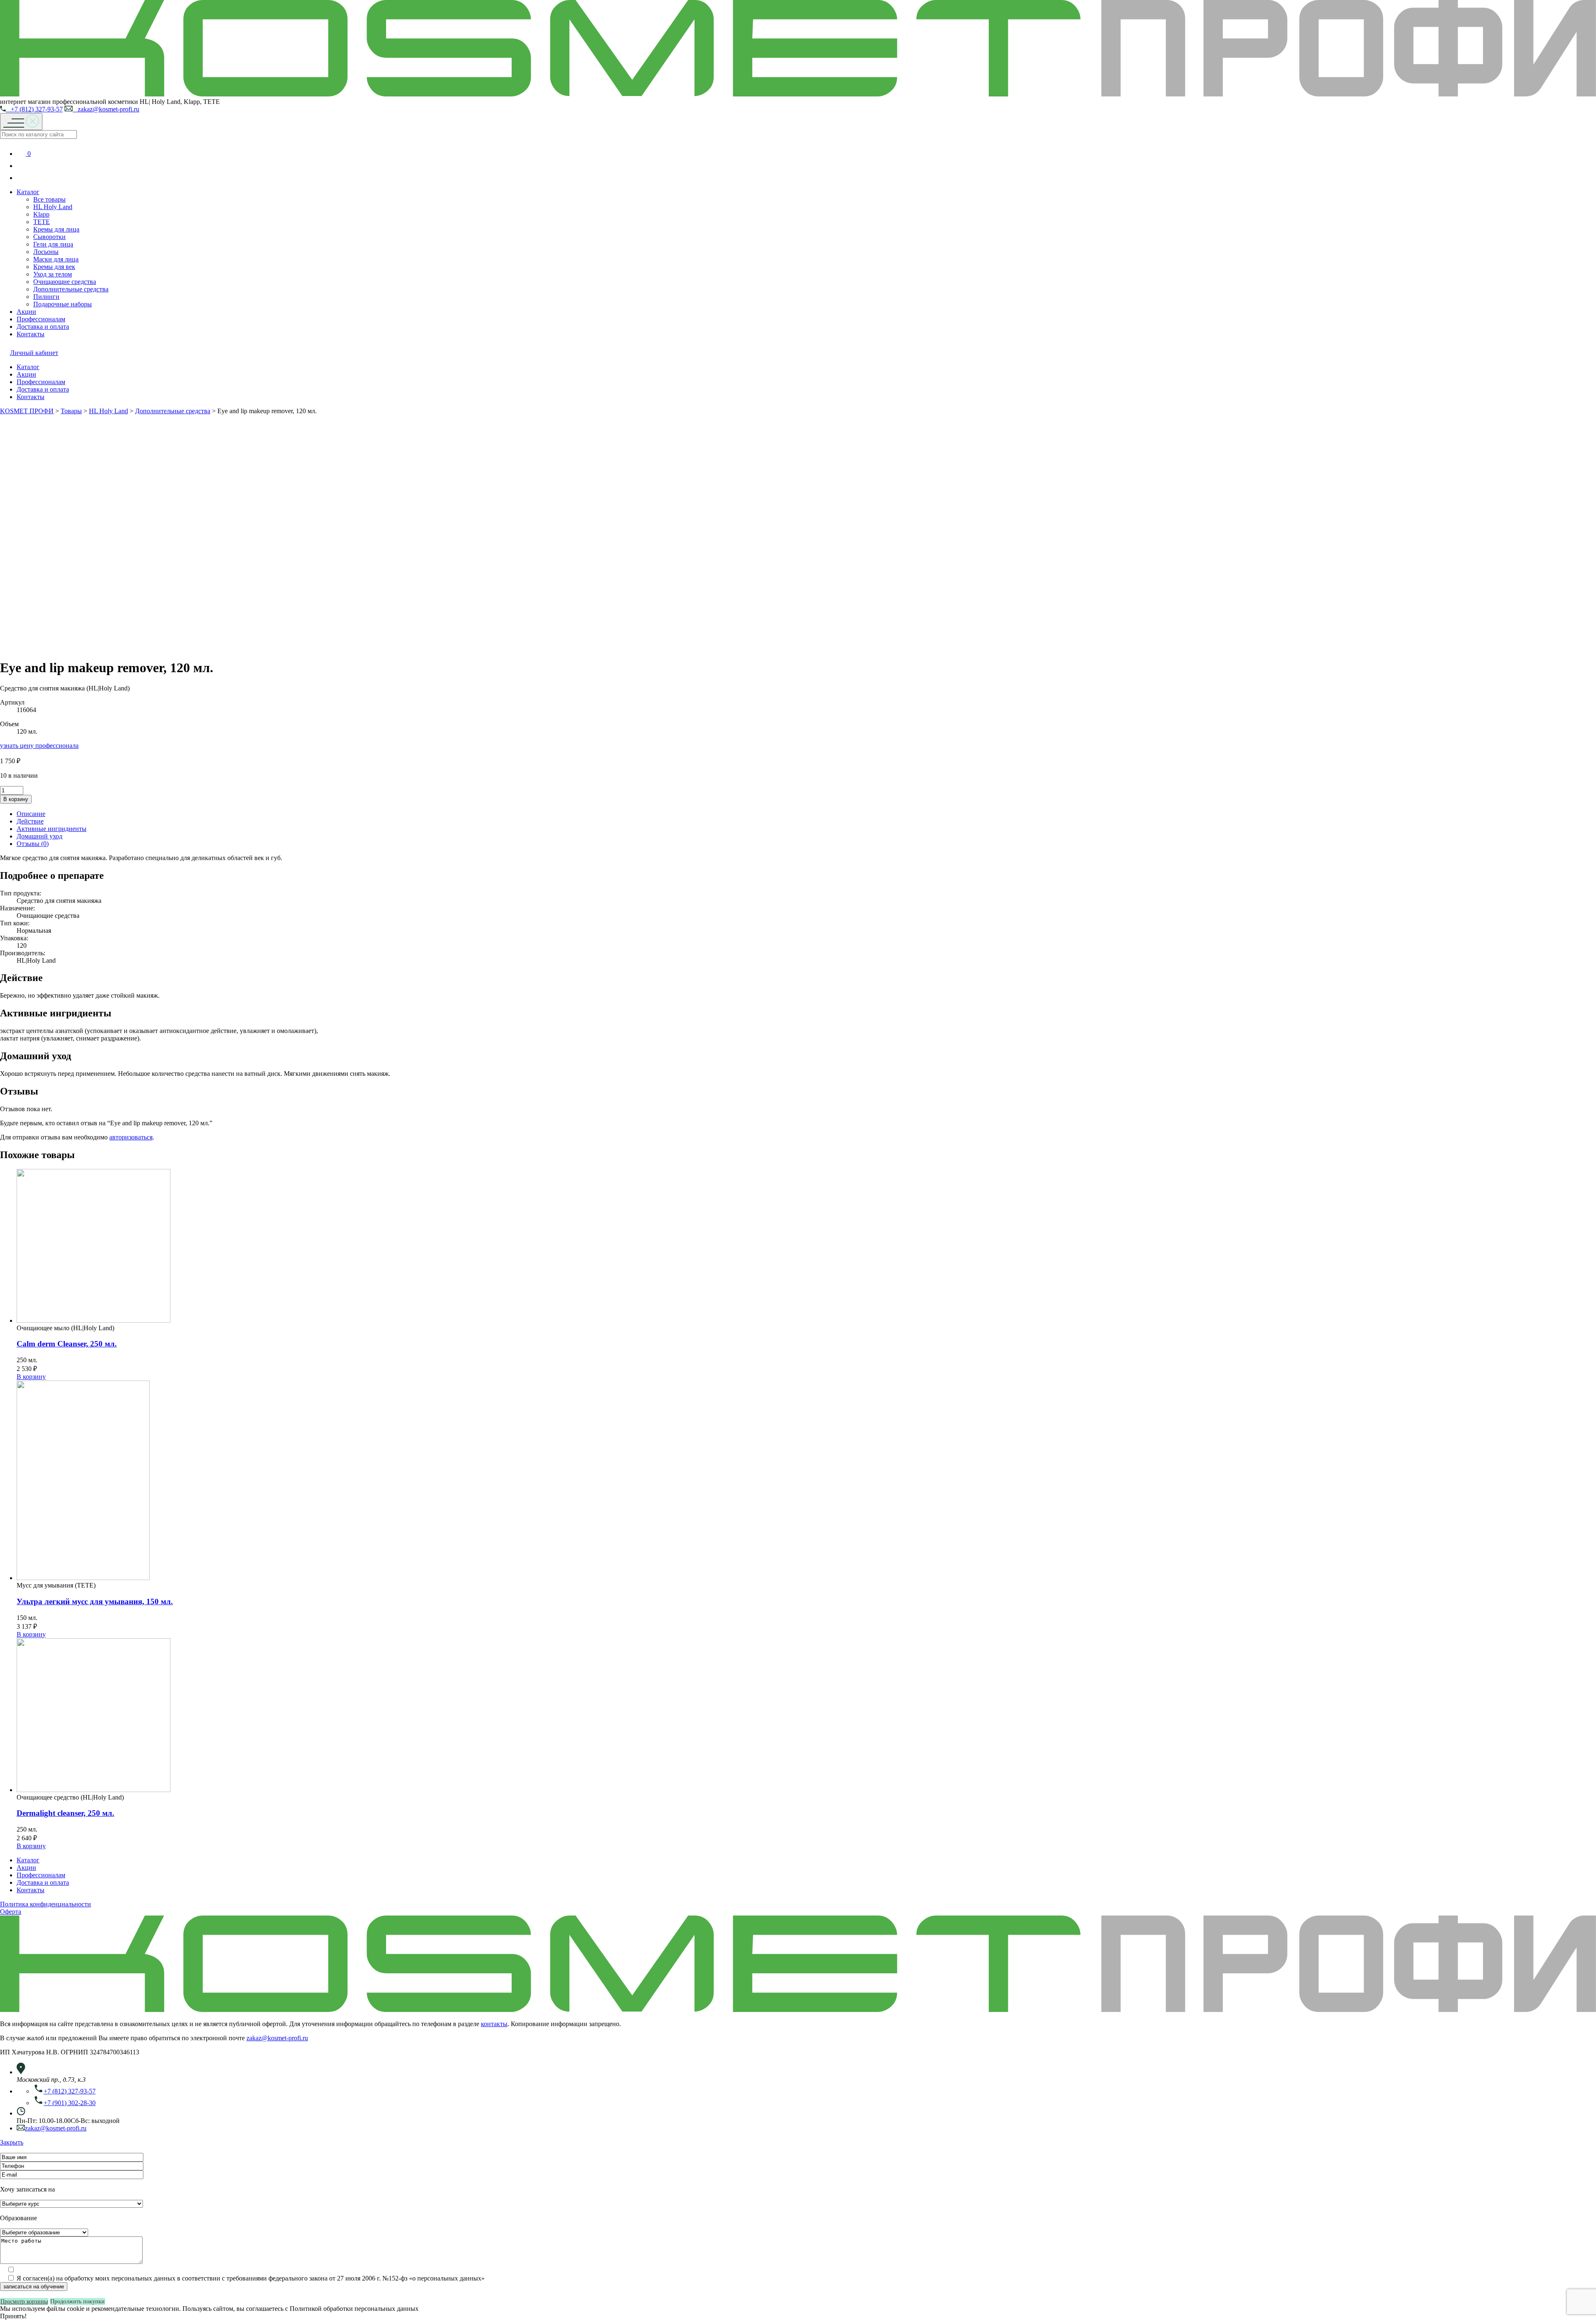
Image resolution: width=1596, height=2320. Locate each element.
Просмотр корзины (24, 2302)
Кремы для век (54, 267)
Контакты (31, 334)
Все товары (49, 199)
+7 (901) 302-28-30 (70, 2103)
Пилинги (46, 297)
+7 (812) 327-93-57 (34, 109)
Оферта (11, 1912)
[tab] (806, 814)
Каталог (28, 192)
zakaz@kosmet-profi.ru (106, 109)
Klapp (41, 214)
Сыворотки (49, 237)
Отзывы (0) (33, 844)
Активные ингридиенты (52, 829)
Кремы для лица (56, 229)
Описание (31, 814)
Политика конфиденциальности (46, 1904)
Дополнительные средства (71, 289)
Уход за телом (53, 274)
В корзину (16, 799)
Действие (30, 821)
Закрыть (12, 2142)
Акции (26, 312)
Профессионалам (41, 319)
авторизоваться (131, 1137)
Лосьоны (46, 252)
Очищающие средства (65, 282)
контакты (494, 2024)
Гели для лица (53, 244)
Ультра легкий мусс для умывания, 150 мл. (95, 1601)
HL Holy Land (53, 207)
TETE (42, 222)
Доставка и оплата (43, 327)
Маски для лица (56, 259)
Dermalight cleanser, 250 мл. (65, 1813)
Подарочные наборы (63, 304)
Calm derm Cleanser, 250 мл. (67, 1344)
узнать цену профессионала (39, 746)
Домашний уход (39, 836)
